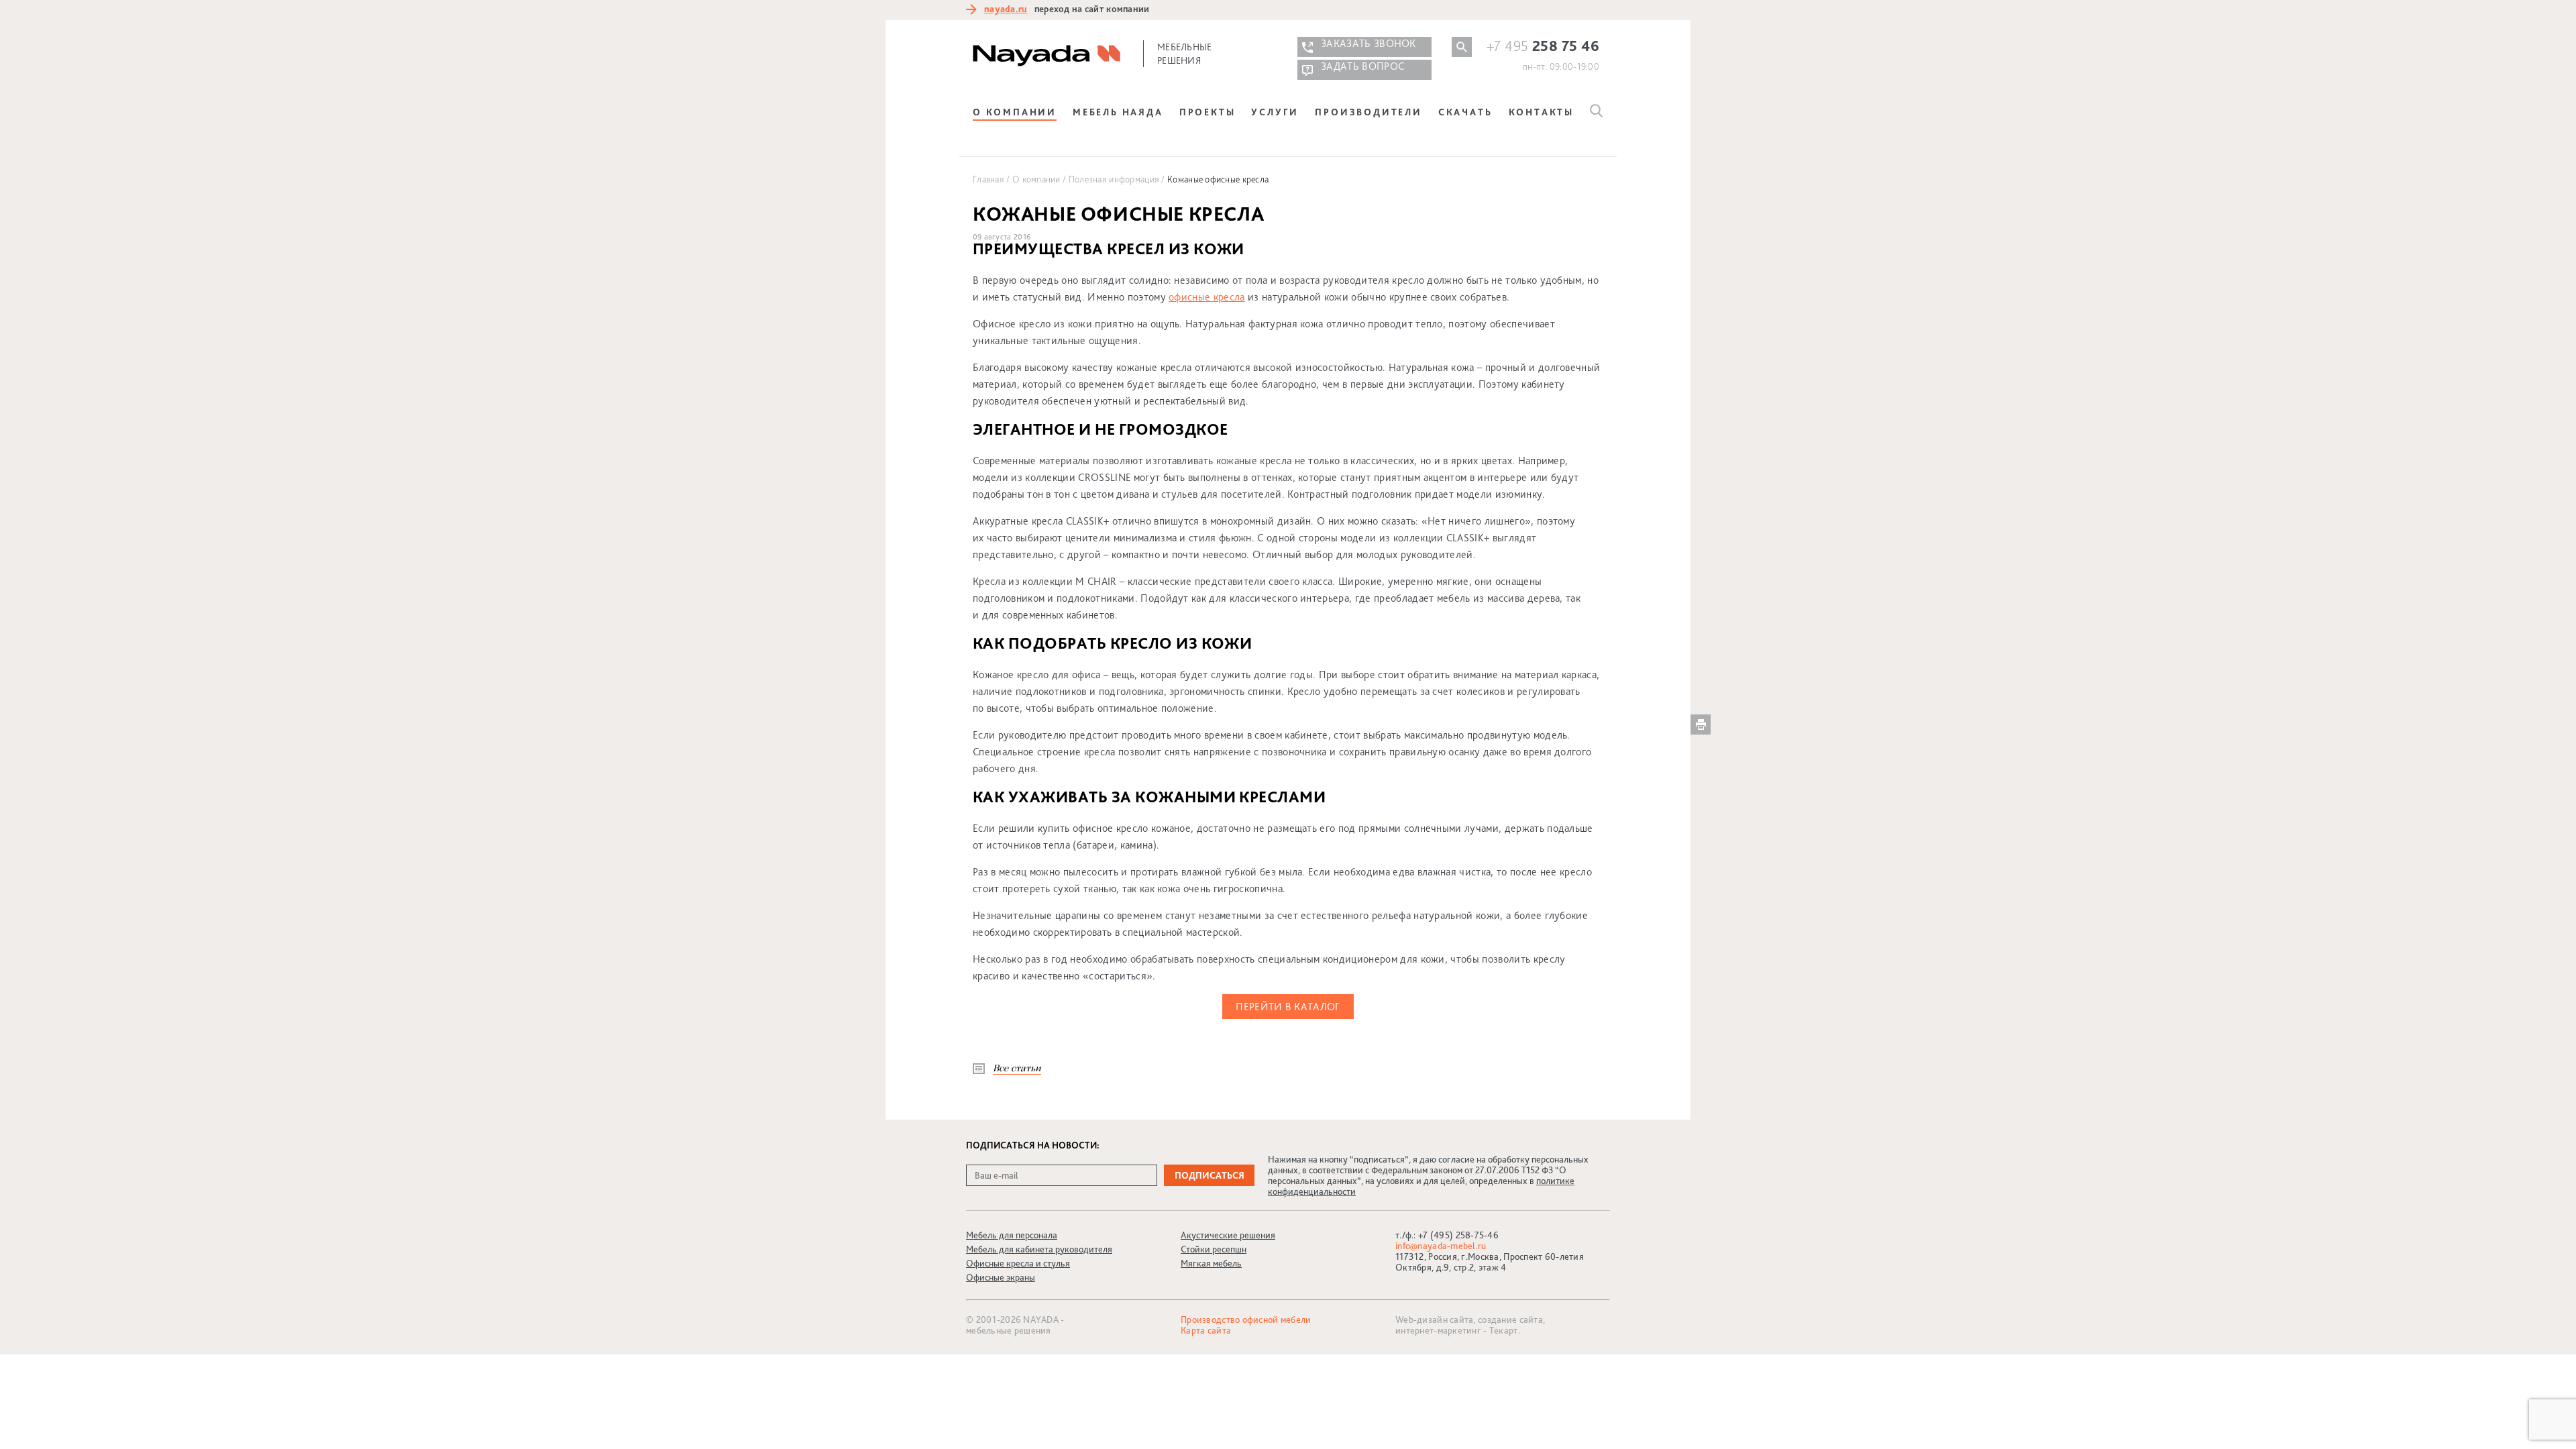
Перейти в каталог (1288, 1007)
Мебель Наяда (1118, 112)
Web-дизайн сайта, (1437, 1320)
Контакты (1541, 112)
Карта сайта (1206, 1330)
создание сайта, (1511, 1320)
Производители (1368, 112)
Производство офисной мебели (1246, 1320)
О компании (1015, 112)
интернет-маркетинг (1438, 1330)
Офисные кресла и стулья (1018, 1263)
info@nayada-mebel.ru (1441, 1246)
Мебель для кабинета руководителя (1039, 1249)
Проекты (1207, 112)
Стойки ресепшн (1214, 1249)
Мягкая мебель (1211, 1263)
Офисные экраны (1001, 1277)
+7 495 (1543, 46)
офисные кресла (1206, 297)
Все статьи (1017, 1068)
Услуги (1275, 112)
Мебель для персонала (1012, 1235)
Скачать (1465, 112)
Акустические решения (1228, 1235)
